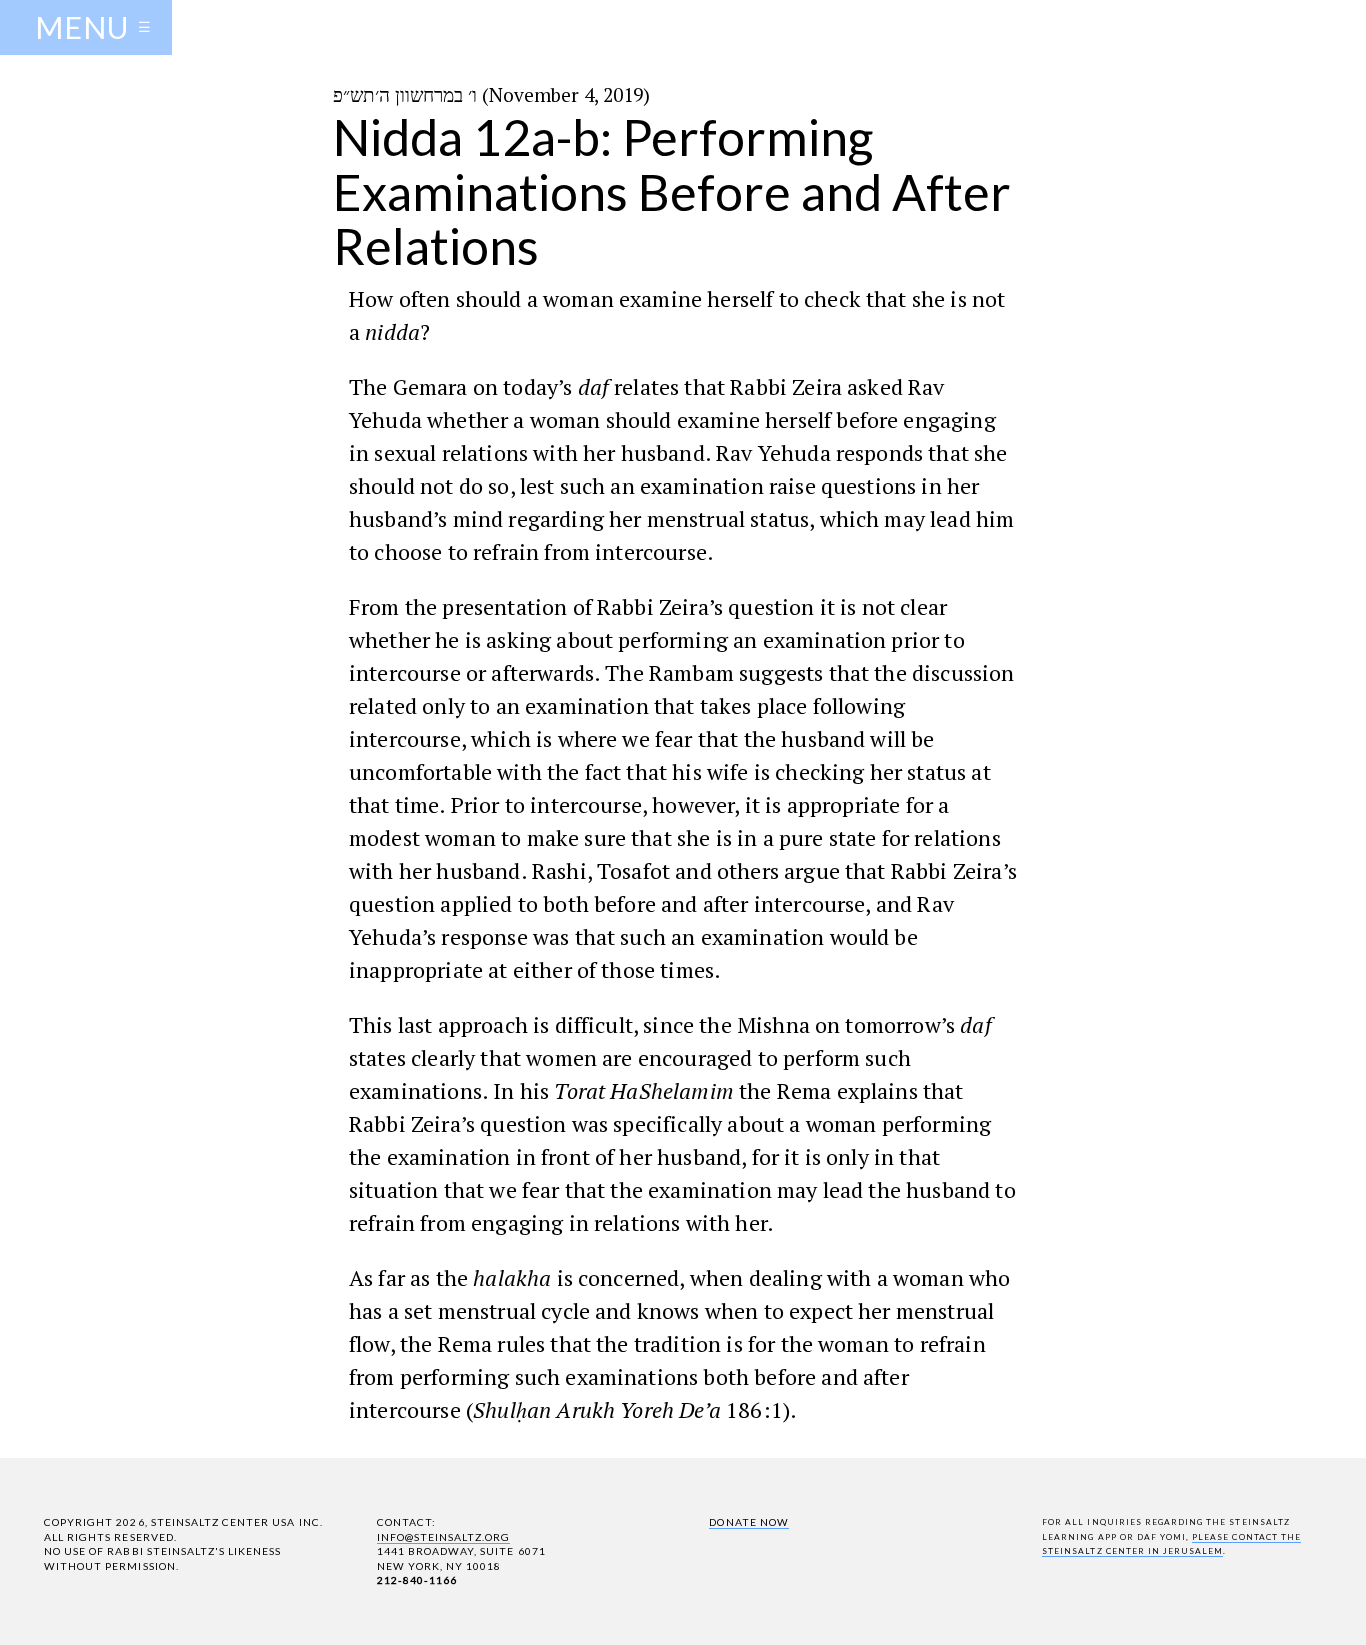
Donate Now (748, 1522)
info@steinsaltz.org (444, 1537)
